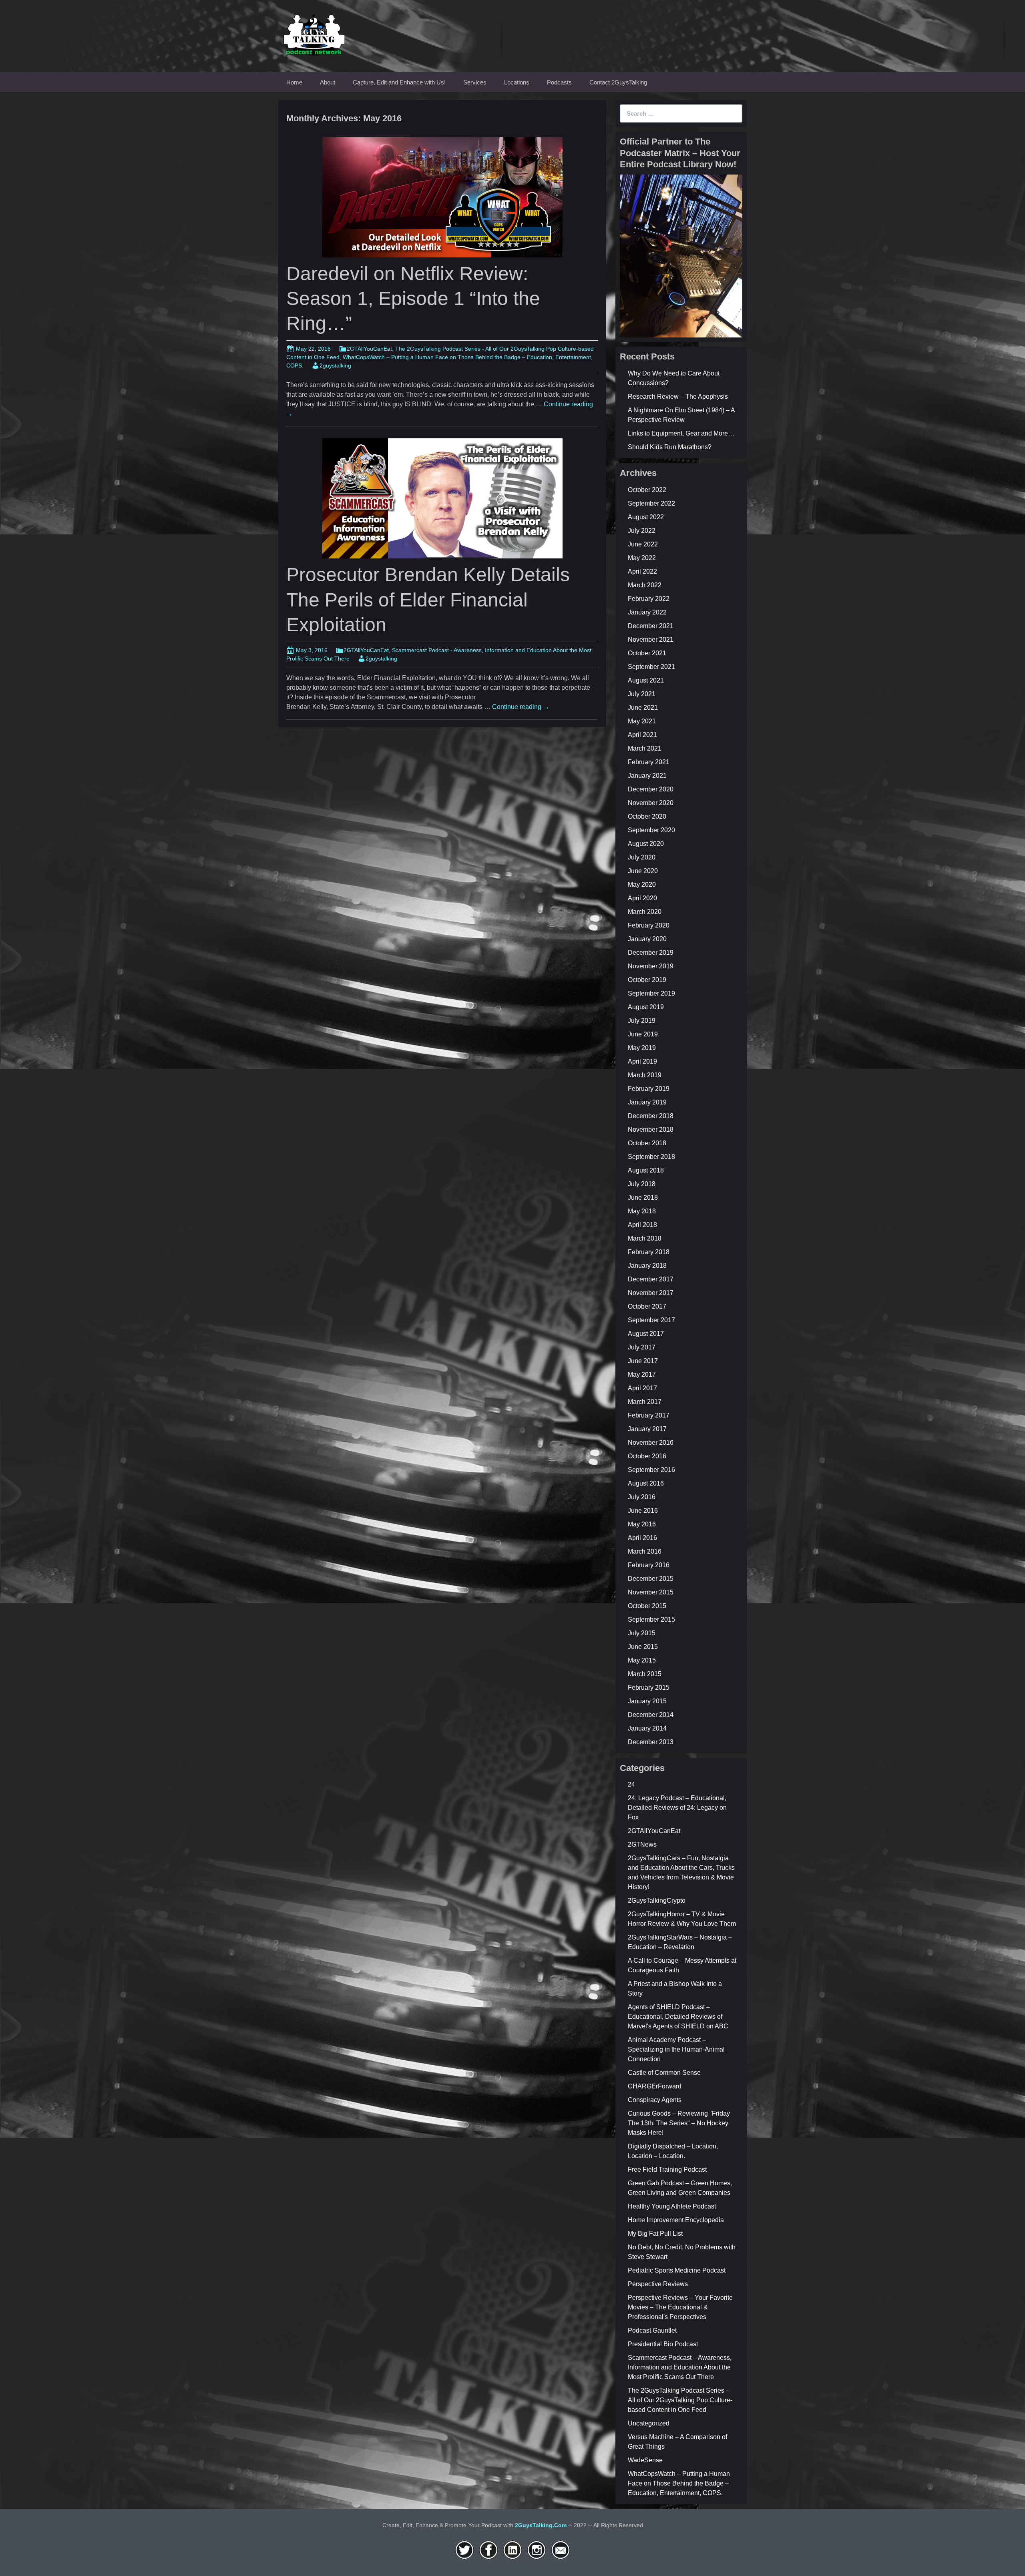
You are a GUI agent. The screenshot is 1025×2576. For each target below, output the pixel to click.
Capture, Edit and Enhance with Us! (399, 82)
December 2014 (651, 1715)
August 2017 (646, 1334)
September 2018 (651, 1157)
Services (475, 82)
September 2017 (651, 1320)
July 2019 (642, 1021)
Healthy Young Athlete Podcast (672, 2206)
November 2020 (651, 803)
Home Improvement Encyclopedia (676, 2220)
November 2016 (651, 1443)
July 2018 (642, 1184)
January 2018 (647, 1266)
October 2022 (647, 490)
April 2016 (642, 1538)
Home (294, 82)
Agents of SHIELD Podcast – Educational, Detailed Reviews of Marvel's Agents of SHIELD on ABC (678, 2017)
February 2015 (649, 1688)
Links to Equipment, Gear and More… (681, 433)
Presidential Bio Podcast (663, 2344)
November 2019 (651, 966)
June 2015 (643, 1647)
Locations (517, 82)
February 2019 (649, 1089)
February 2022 (649, 599)
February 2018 (649, 1252)
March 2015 (645, 1674)
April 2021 (642, 735)
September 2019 (651, 993)
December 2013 (651, 1742)
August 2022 (646, 517)
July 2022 (642, 531)
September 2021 (651, 667)
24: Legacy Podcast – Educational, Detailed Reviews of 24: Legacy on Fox (677, 1808)
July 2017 (642, 1347)
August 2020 (646, 844)
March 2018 (645, 1238)
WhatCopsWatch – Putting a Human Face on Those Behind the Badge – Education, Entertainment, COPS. (679, 2483)
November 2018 (651, 1129)
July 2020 (642, 857)
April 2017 (642, 1388)
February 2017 (649, 1415)
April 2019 (642, 1061)
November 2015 (651, 1592)
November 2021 (651, 639)
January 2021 (647, 776)
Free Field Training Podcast (667, 2169)
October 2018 (647, 1143)
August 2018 (646, 1170)
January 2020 (647, 939)
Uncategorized (649, 2423)
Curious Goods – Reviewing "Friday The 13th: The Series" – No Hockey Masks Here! (679, 2123)
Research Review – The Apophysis (678, 397)
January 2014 (647, 1728)
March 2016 (645, 1551)
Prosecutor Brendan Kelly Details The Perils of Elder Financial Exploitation (428, 600)
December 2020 (651, 789)
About (328, 82)
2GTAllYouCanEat (369, 349)
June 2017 (643, 1361)
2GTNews (642, 1844)
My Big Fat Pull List (655, 2234)
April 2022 (642, 571)
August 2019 (646, 1007)
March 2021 (645, 748)
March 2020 (645, 912)
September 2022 (651, 503)
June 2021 (643, 708)
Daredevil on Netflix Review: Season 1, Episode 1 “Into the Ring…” (413, 299)
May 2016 (642, 1524)
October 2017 (647, 1306)
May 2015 (642, 1660)
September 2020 (651, 830)
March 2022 (645, 585)
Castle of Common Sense (664, 2073)
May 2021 (642, 721)
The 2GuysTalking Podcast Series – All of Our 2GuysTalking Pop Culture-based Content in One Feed (680, 2400)
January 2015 (647, 1701)
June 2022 (643, 544)
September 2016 (651, 1470)
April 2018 (642, 1225)
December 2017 (651, 1279)
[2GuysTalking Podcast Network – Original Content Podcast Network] (314, 33)
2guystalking (335, 365)
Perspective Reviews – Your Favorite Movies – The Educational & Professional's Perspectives (680, 2307)
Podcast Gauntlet (652, 2330)
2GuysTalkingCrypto (657, 1900)
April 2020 (642, 898)
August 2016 (646, 1483)
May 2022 (642, 558)
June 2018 (643, 1198)
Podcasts (559, 82)
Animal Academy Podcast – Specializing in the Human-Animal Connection (676, 2049)
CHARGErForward (655, 2086)
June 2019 (643, 1034)
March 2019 (645, 1075)
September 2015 (651, 1619)
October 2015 (647, 1606)
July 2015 (642, 1633)
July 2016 (642, 1497)
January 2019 (647, 1102)
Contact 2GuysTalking (618, 82)
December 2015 (651, 1579)
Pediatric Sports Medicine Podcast (677, 2270)
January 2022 (647, 612)
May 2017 (642, 1374)
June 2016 (643, 1511)
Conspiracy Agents (655, 2100)
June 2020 (643, 871)
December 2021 (651, 626)
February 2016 (649, 1565)
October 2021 (647, 653)
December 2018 (651, 1116)
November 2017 (651, 1293)
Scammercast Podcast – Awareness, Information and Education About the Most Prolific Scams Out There (680, 2367)
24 (631, 1784)
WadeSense (645, 2460)
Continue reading (521, 707)
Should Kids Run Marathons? (670, 447)
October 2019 (647, 980)
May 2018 (642, 1211)
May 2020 (642, 884)
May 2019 (642, 1048)
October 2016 (647, 1456)
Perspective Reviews (658, 2284)
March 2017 (645, 1402)
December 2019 (651, 953)
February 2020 (649, 925)
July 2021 (642, 694)
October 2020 (647, 816)
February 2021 (649, 762)
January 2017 (647, 1429)
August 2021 (646, 680)
